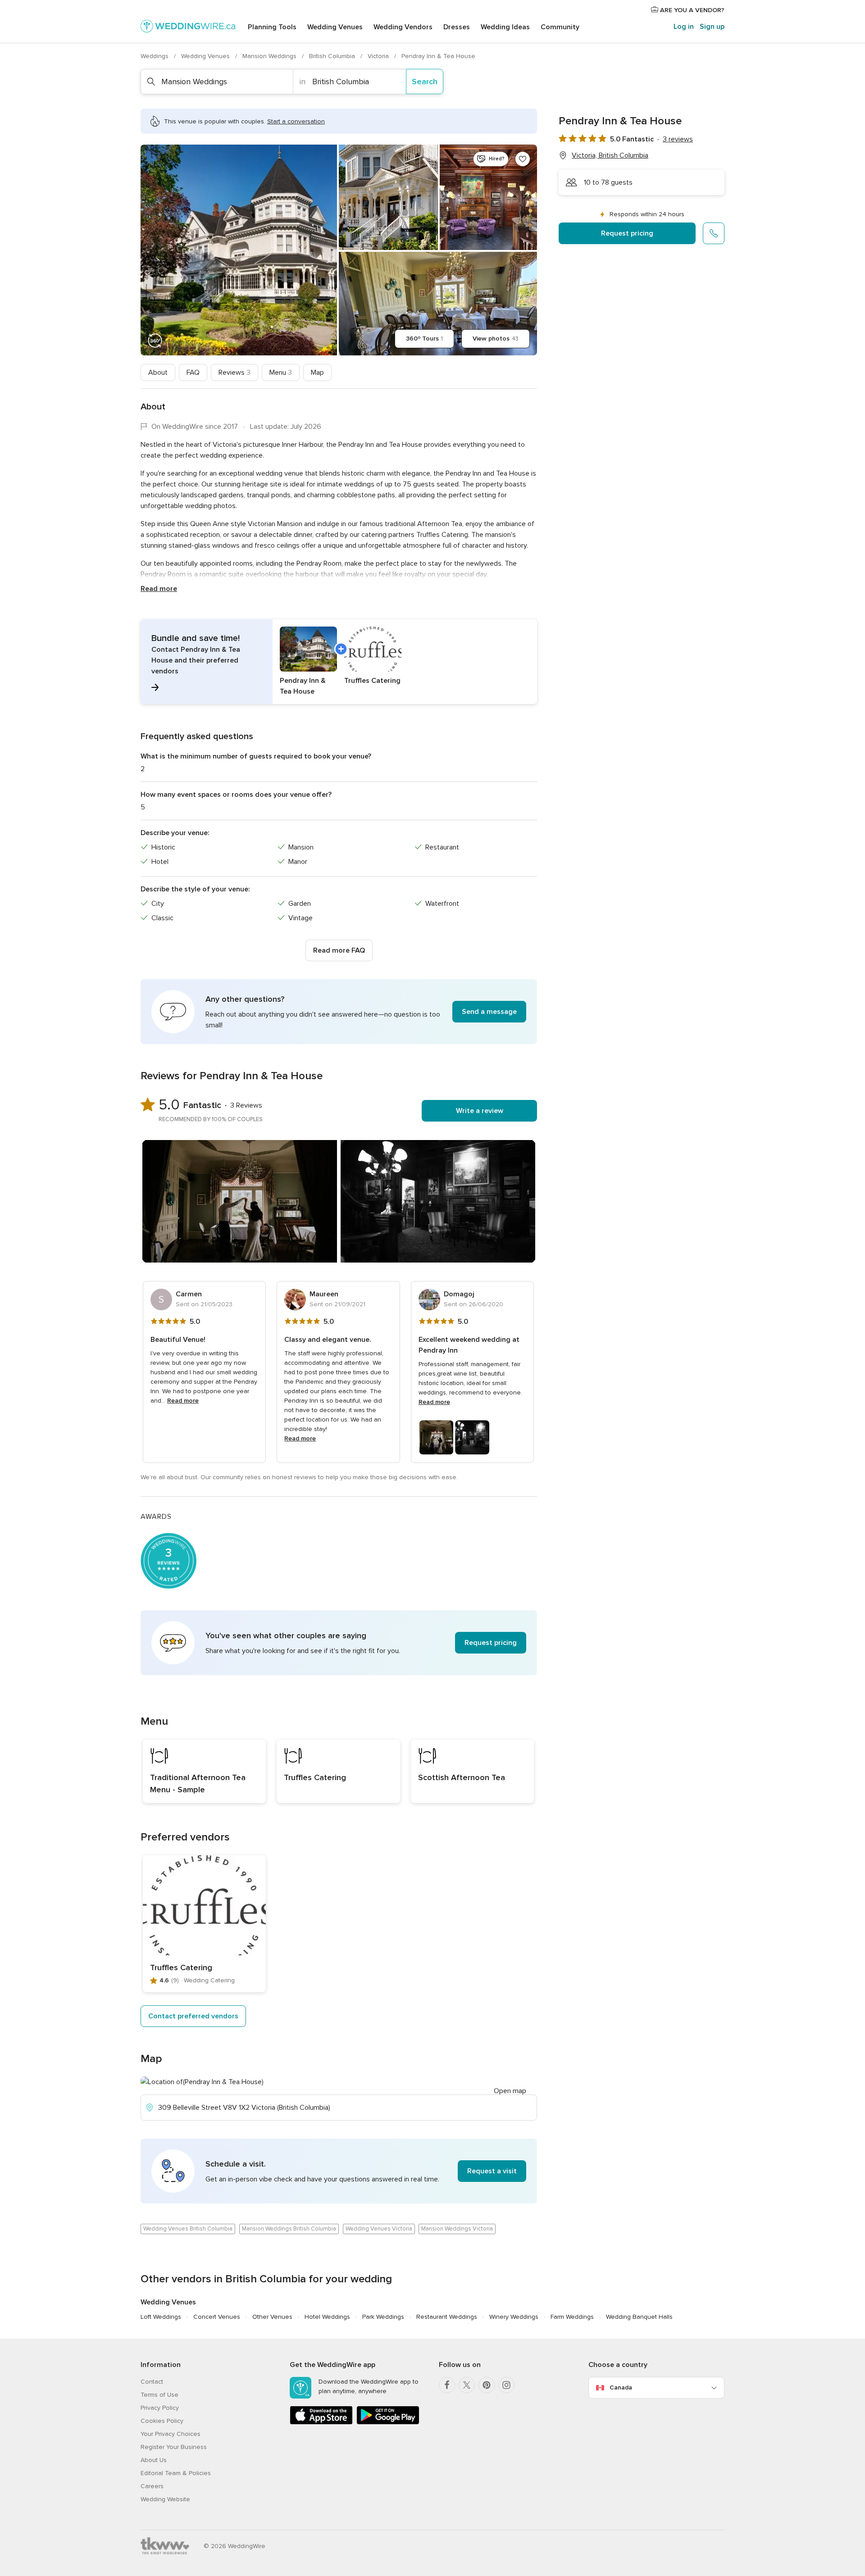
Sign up (712, 27)
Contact (152, 2382)
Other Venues (272, 2317)
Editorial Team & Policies (176, 2473)
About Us (154, 2460)
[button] (339, 662)
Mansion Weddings (270, 56)
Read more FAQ (339, 950)
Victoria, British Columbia (610, 155)
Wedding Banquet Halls (639, 2317)
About (158, 373)
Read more (159, 589)
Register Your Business (174, 2447)
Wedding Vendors (403, 27)
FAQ (193, 373)
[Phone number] (714, 233)
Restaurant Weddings (447, 2317)
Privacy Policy (160, 2408)
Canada (621, 2387)
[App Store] (321, 2423)
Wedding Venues (335, 27)
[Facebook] (447, 2385)
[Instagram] (506, 2385)
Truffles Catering (181, 1967)
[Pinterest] (487, 2385)
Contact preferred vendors (193, 2016)
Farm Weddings (572, 2317)
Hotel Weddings (327, 2317)
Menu (281, 373)
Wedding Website (165, 2499)
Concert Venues (217, 2317)
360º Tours (424, 338)
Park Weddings (383, 2317)
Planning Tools (272, 27)
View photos (496, 338)
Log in (684, 27)
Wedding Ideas (505, 27)
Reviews (234, 373)
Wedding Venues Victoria (379, 2229)
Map (317, 373)
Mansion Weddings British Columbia (289, 2229)
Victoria (379, 56)
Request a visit (492, 2171)
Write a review (480, 1111)
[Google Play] (388, 2423)
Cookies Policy (162, 2421)
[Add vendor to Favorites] (523, 159)
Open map (510, 2091)
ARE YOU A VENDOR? (691, 10)
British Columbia (333, 56)
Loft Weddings (161, 2317)
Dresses (457, 27)
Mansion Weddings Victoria (457, 2229)
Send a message (489, 1012)
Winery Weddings (514, 2317)
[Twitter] (467, 2385)
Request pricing (627, 233)
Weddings (155, 56)
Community (560, 27)
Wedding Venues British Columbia (188, 2229)
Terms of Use (159, 2395)
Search (425, 82)
